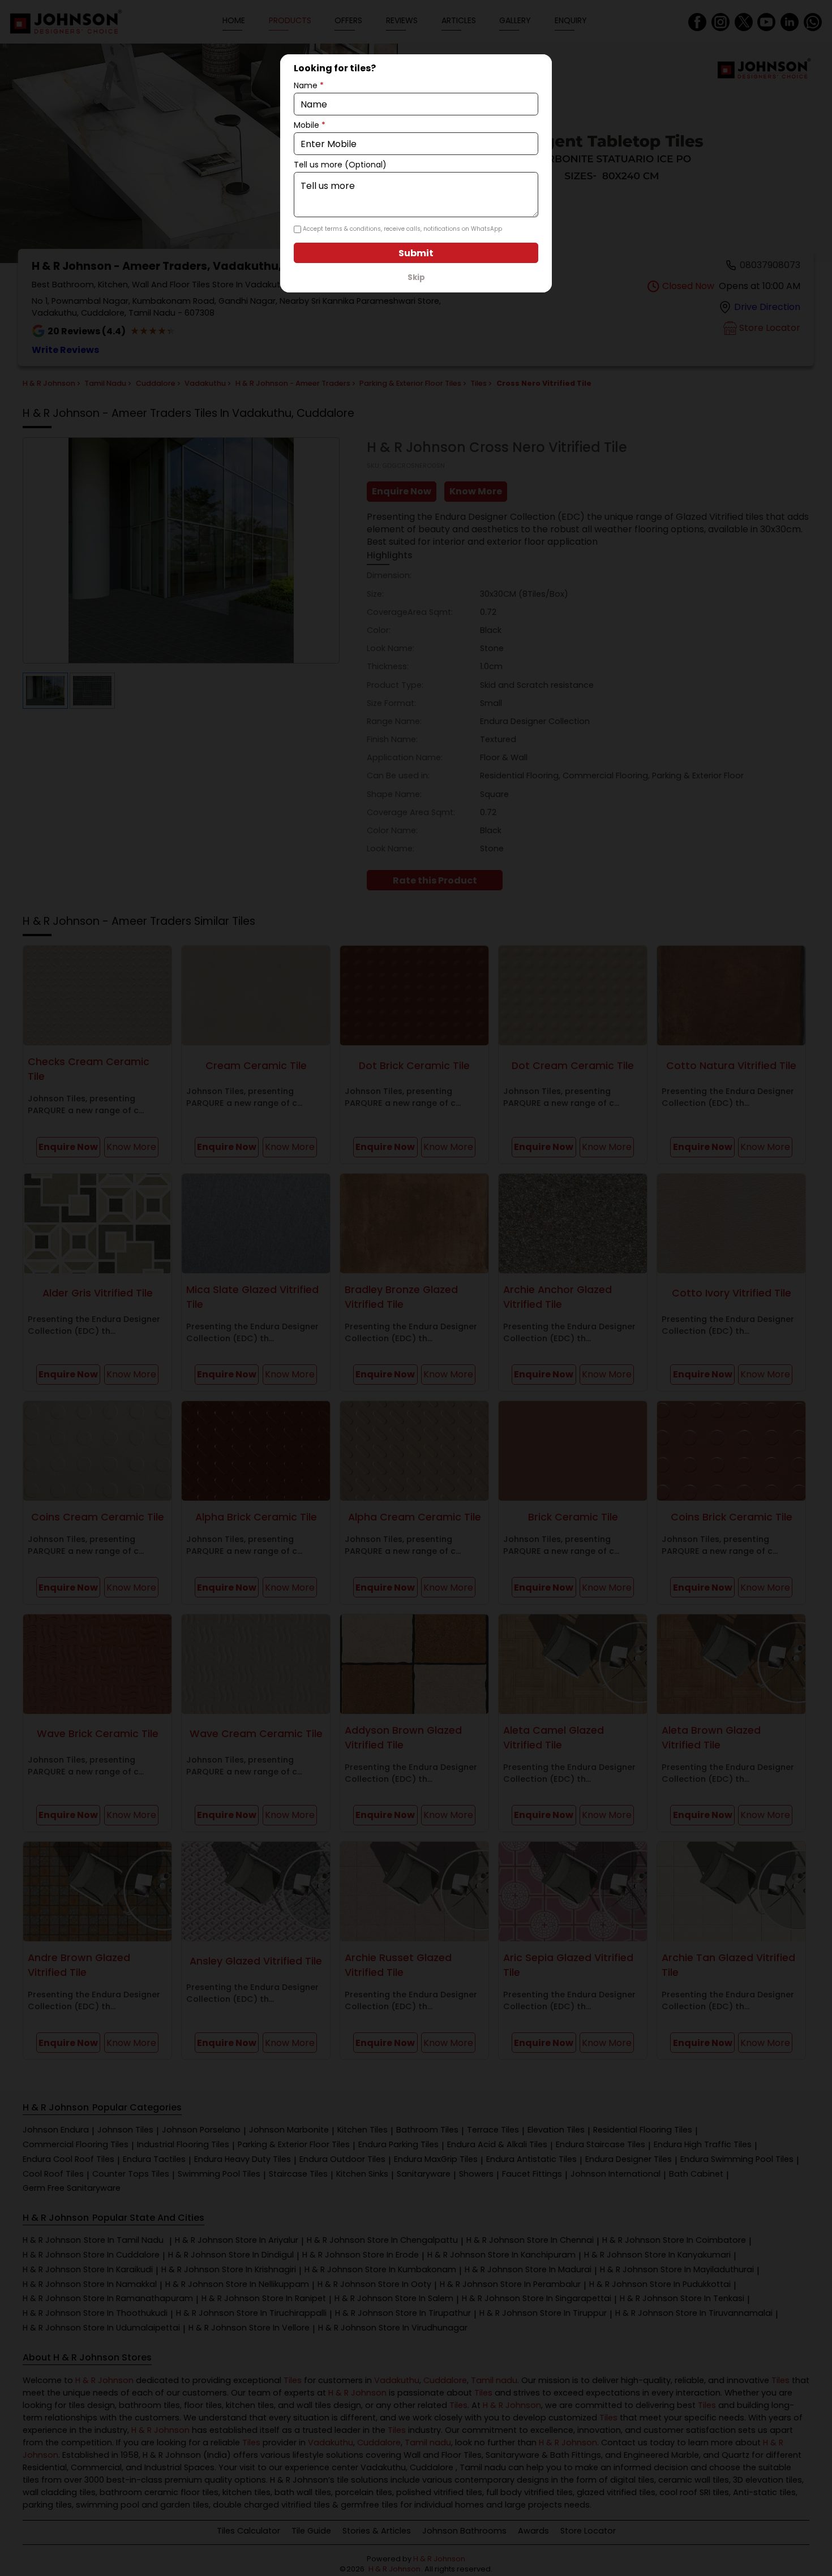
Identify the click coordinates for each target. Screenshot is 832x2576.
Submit (416, 253)
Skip (416, 277)
